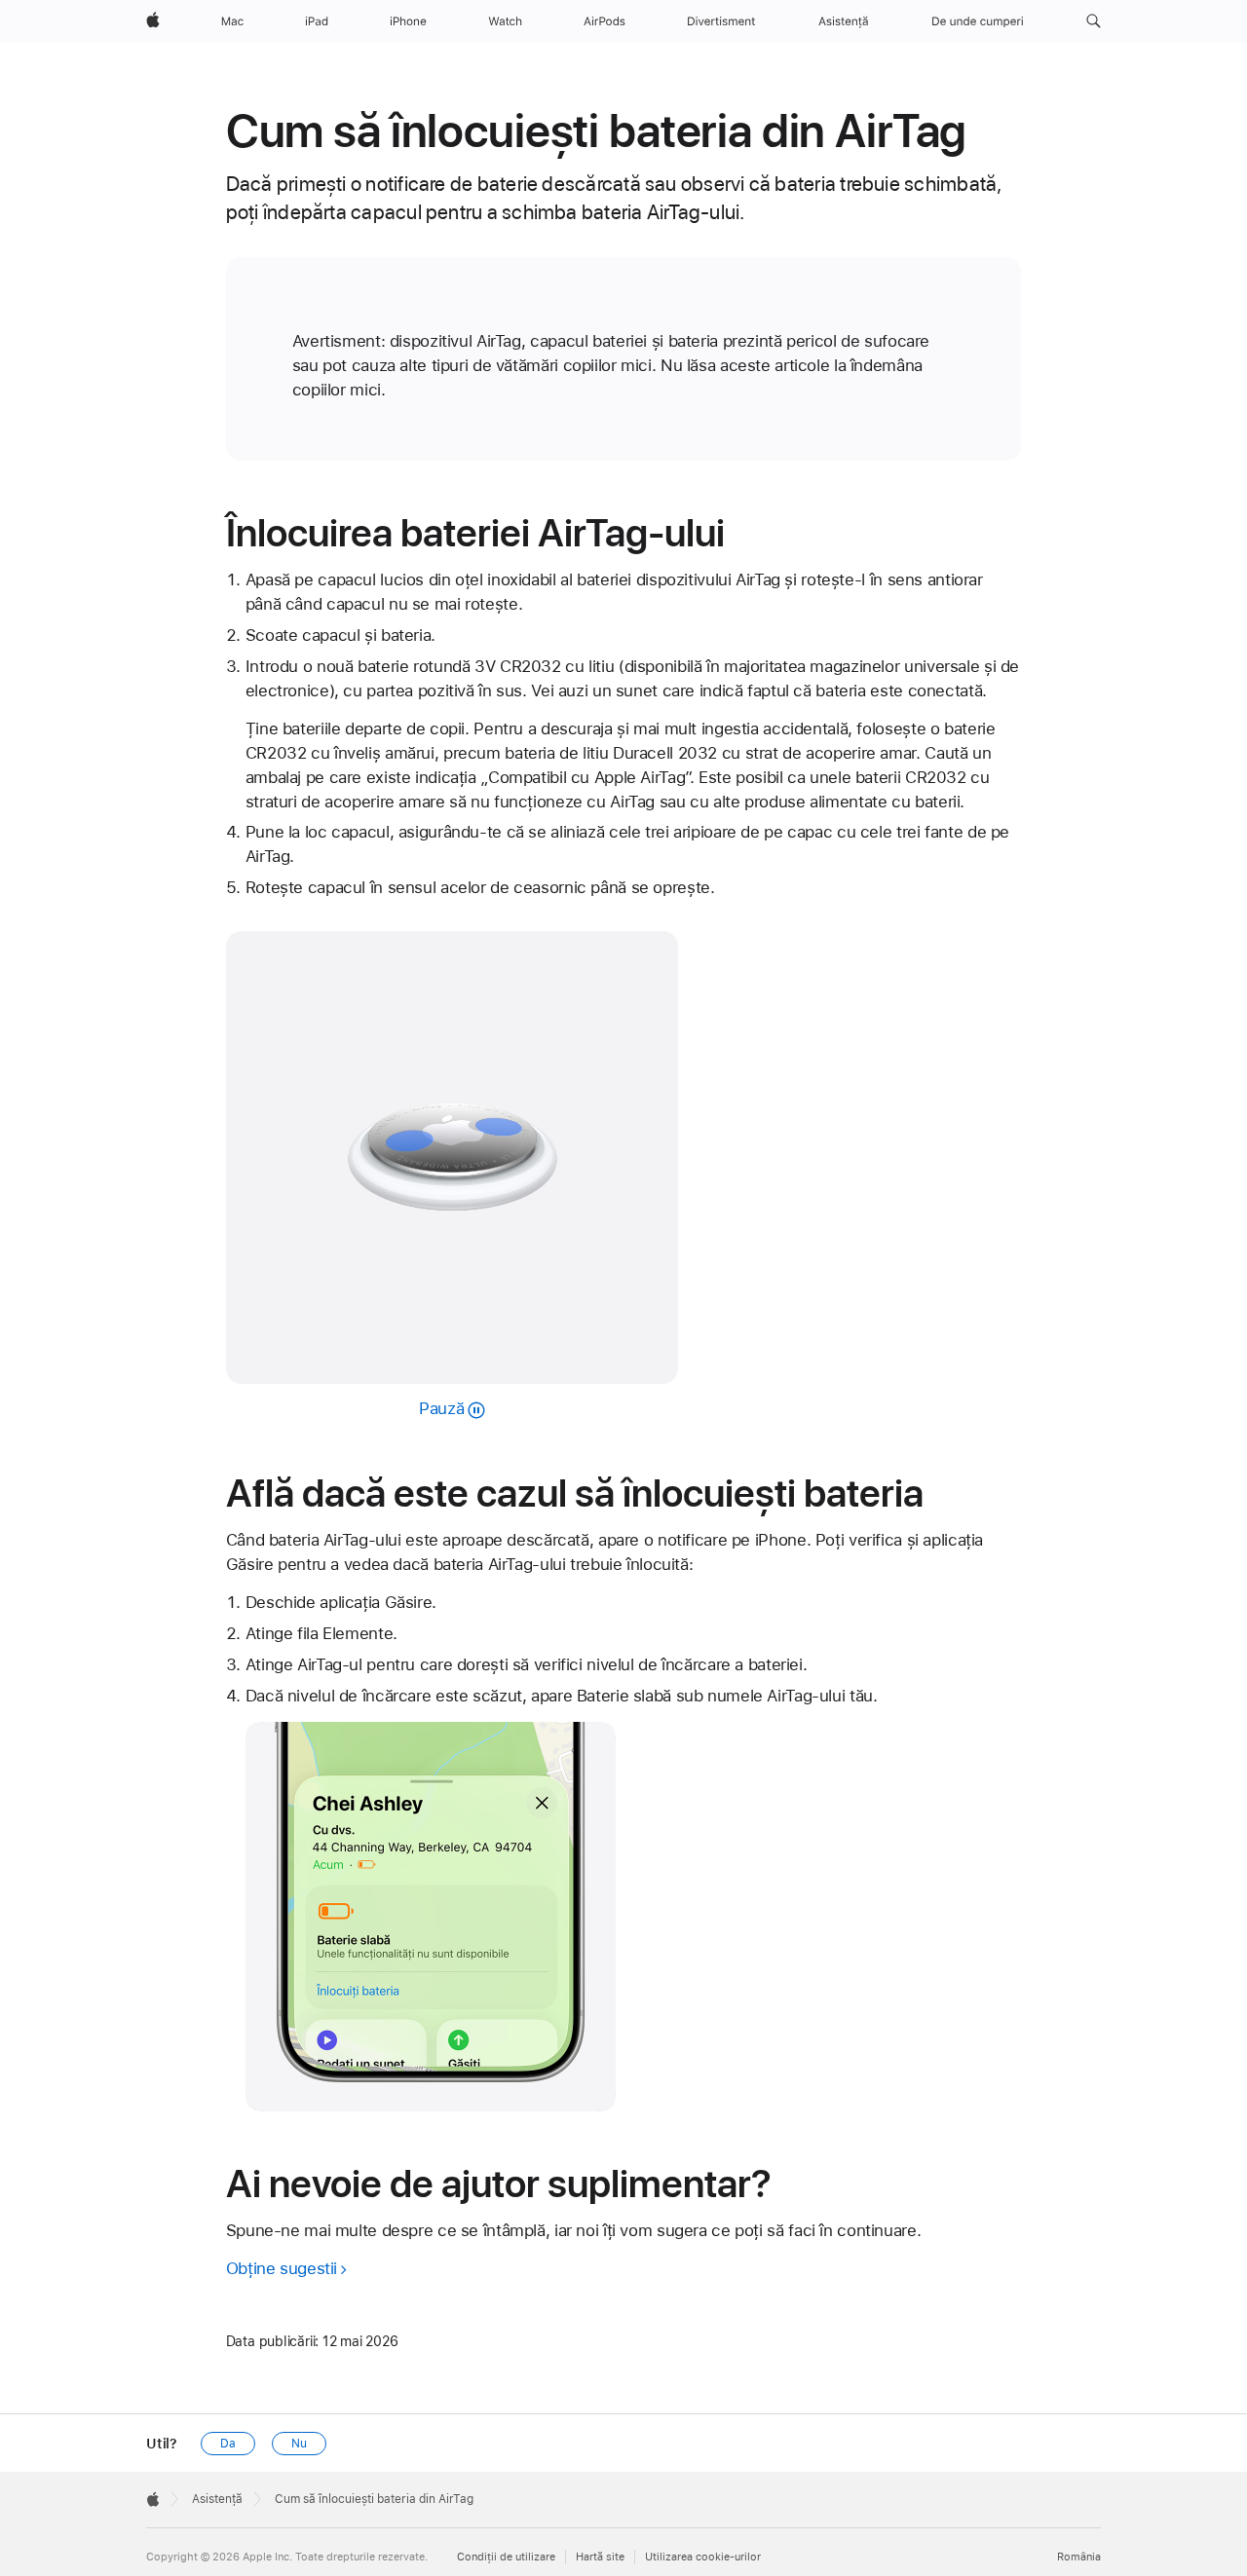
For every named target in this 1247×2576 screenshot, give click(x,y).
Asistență (217, 2499)
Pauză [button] (441, 1408)
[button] (1094, 21)
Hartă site (600, 2557)
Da (228, 2444)
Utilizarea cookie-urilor (703, 2557)
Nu (299, 2444)
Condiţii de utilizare (506, 2557)
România (1079, 2557)
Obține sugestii (282, 2268)
